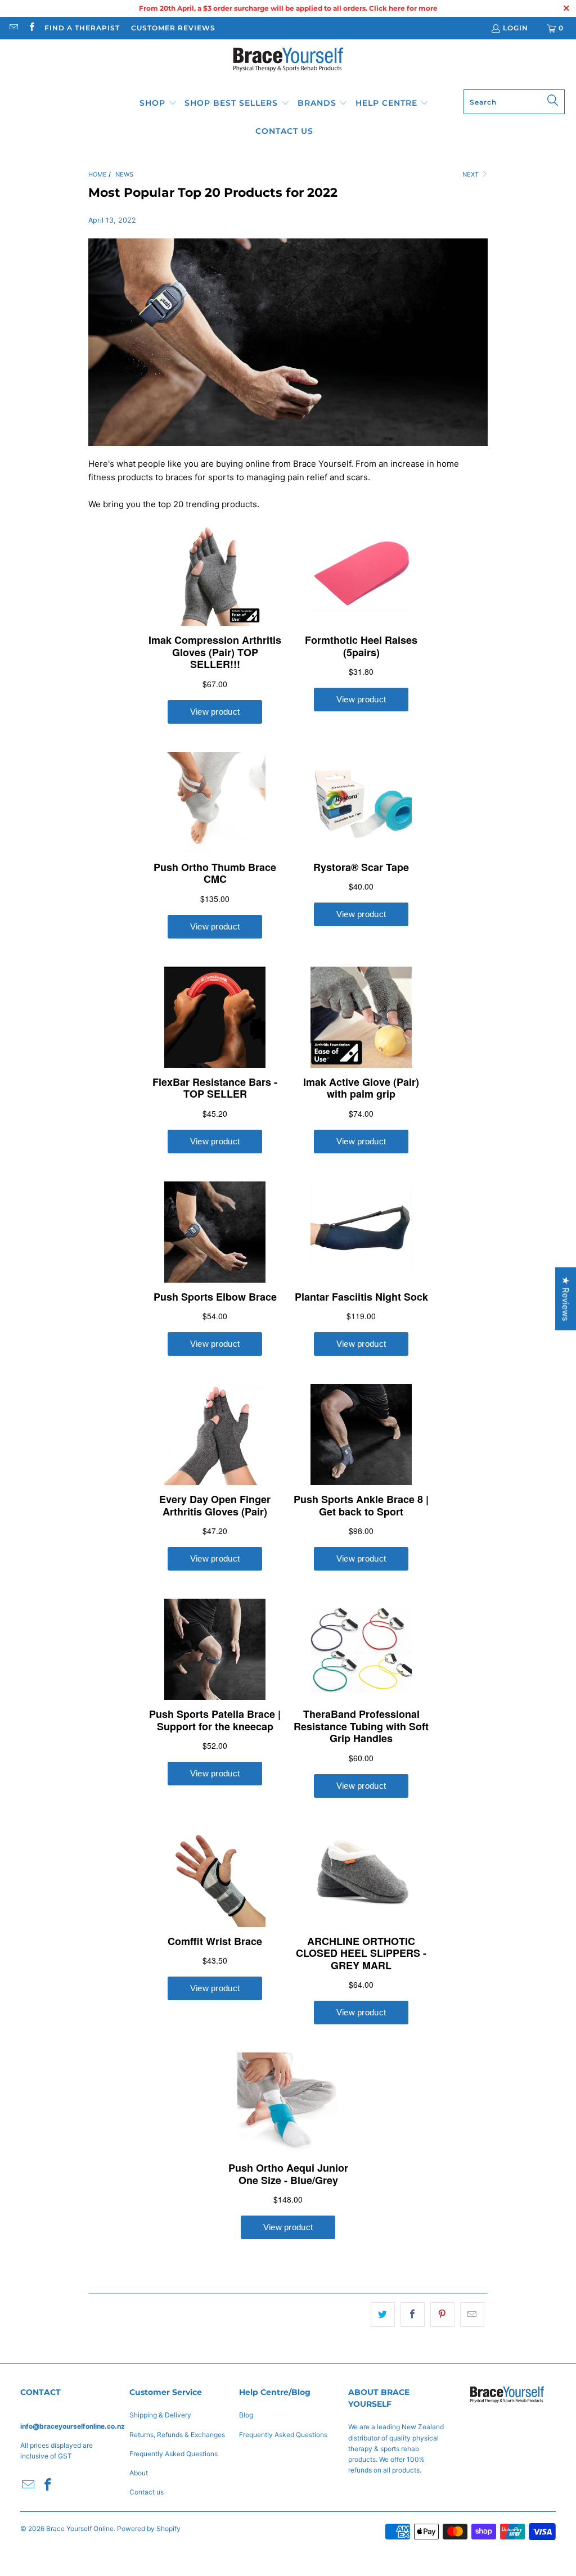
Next (471, 174)
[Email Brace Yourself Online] (13, 28)
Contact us (147, 2492)
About (139, 2473)
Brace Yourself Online (80, 2528)
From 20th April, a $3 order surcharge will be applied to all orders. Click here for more (288, 8)
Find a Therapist (82, 28)
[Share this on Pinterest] (442, 2315)
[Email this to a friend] (472, 2315)
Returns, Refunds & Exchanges (177, 2435)
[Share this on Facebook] (413, 2315)
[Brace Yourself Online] (288, 67)
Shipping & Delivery (160, 2415)
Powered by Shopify (149, 2528)
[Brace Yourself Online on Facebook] (31, 28)
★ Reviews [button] (566, 1298)
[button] (158, 103)
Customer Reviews (173, 28)
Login (516, 28)
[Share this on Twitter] (383, 2315)
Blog (246, 2415)
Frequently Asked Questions (174, 2454)
